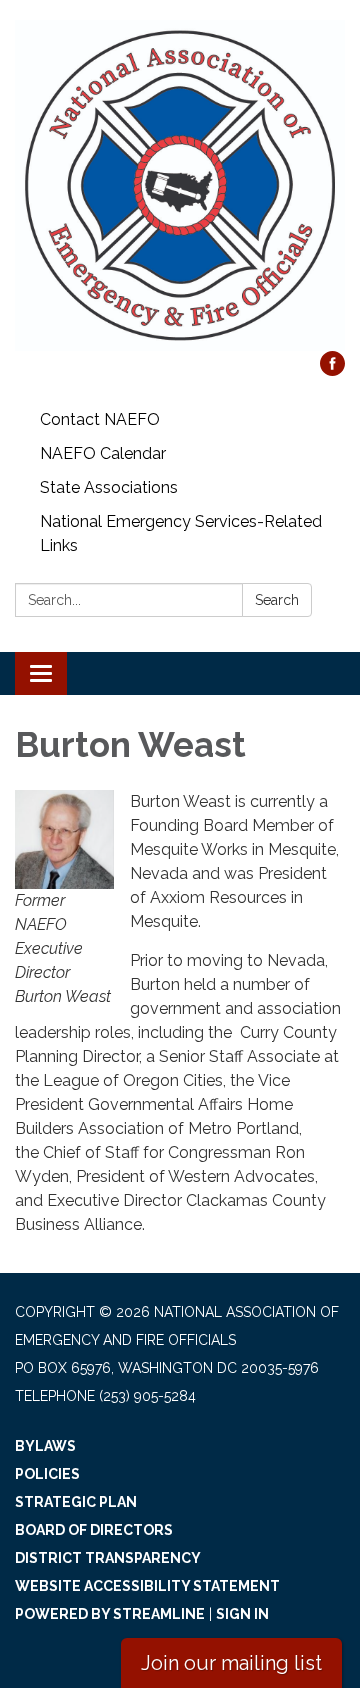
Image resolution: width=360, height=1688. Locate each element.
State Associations (109, 487)
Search (277, 600)
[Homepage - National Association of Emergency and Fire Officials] (180, 185)
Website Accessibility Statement (147, 1586)
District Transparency (108, 1558)
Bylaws (45, 1446)
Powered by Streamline (110, 1614)
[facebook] (332, 370)
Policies (47, 1474)
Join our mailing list (231, 1663)
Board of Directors (94, 1530)
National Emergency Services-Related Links (181, 533)
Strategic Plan (76, 1502)
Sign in (242, 1614)
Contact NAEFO (100, 419)
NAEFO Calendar (103, 453)
